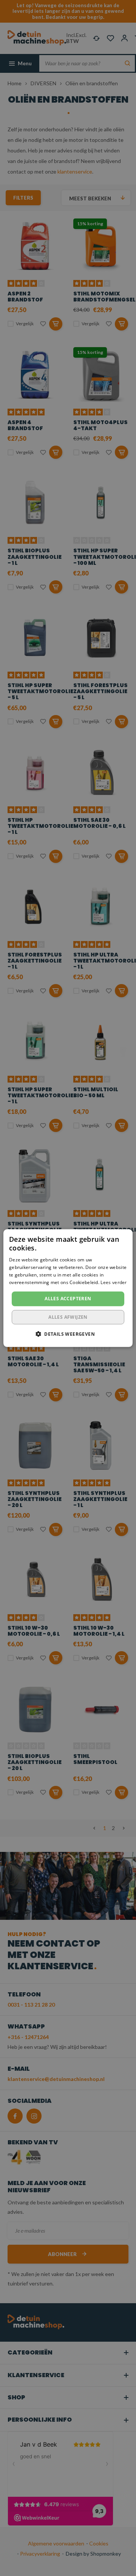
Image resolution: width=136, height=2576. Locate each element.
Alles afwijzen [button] (68, 1317)
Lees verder (114, 1282)
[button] (68, 1334)
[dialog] (68, 1288)
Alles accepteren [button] (68, 1299)
